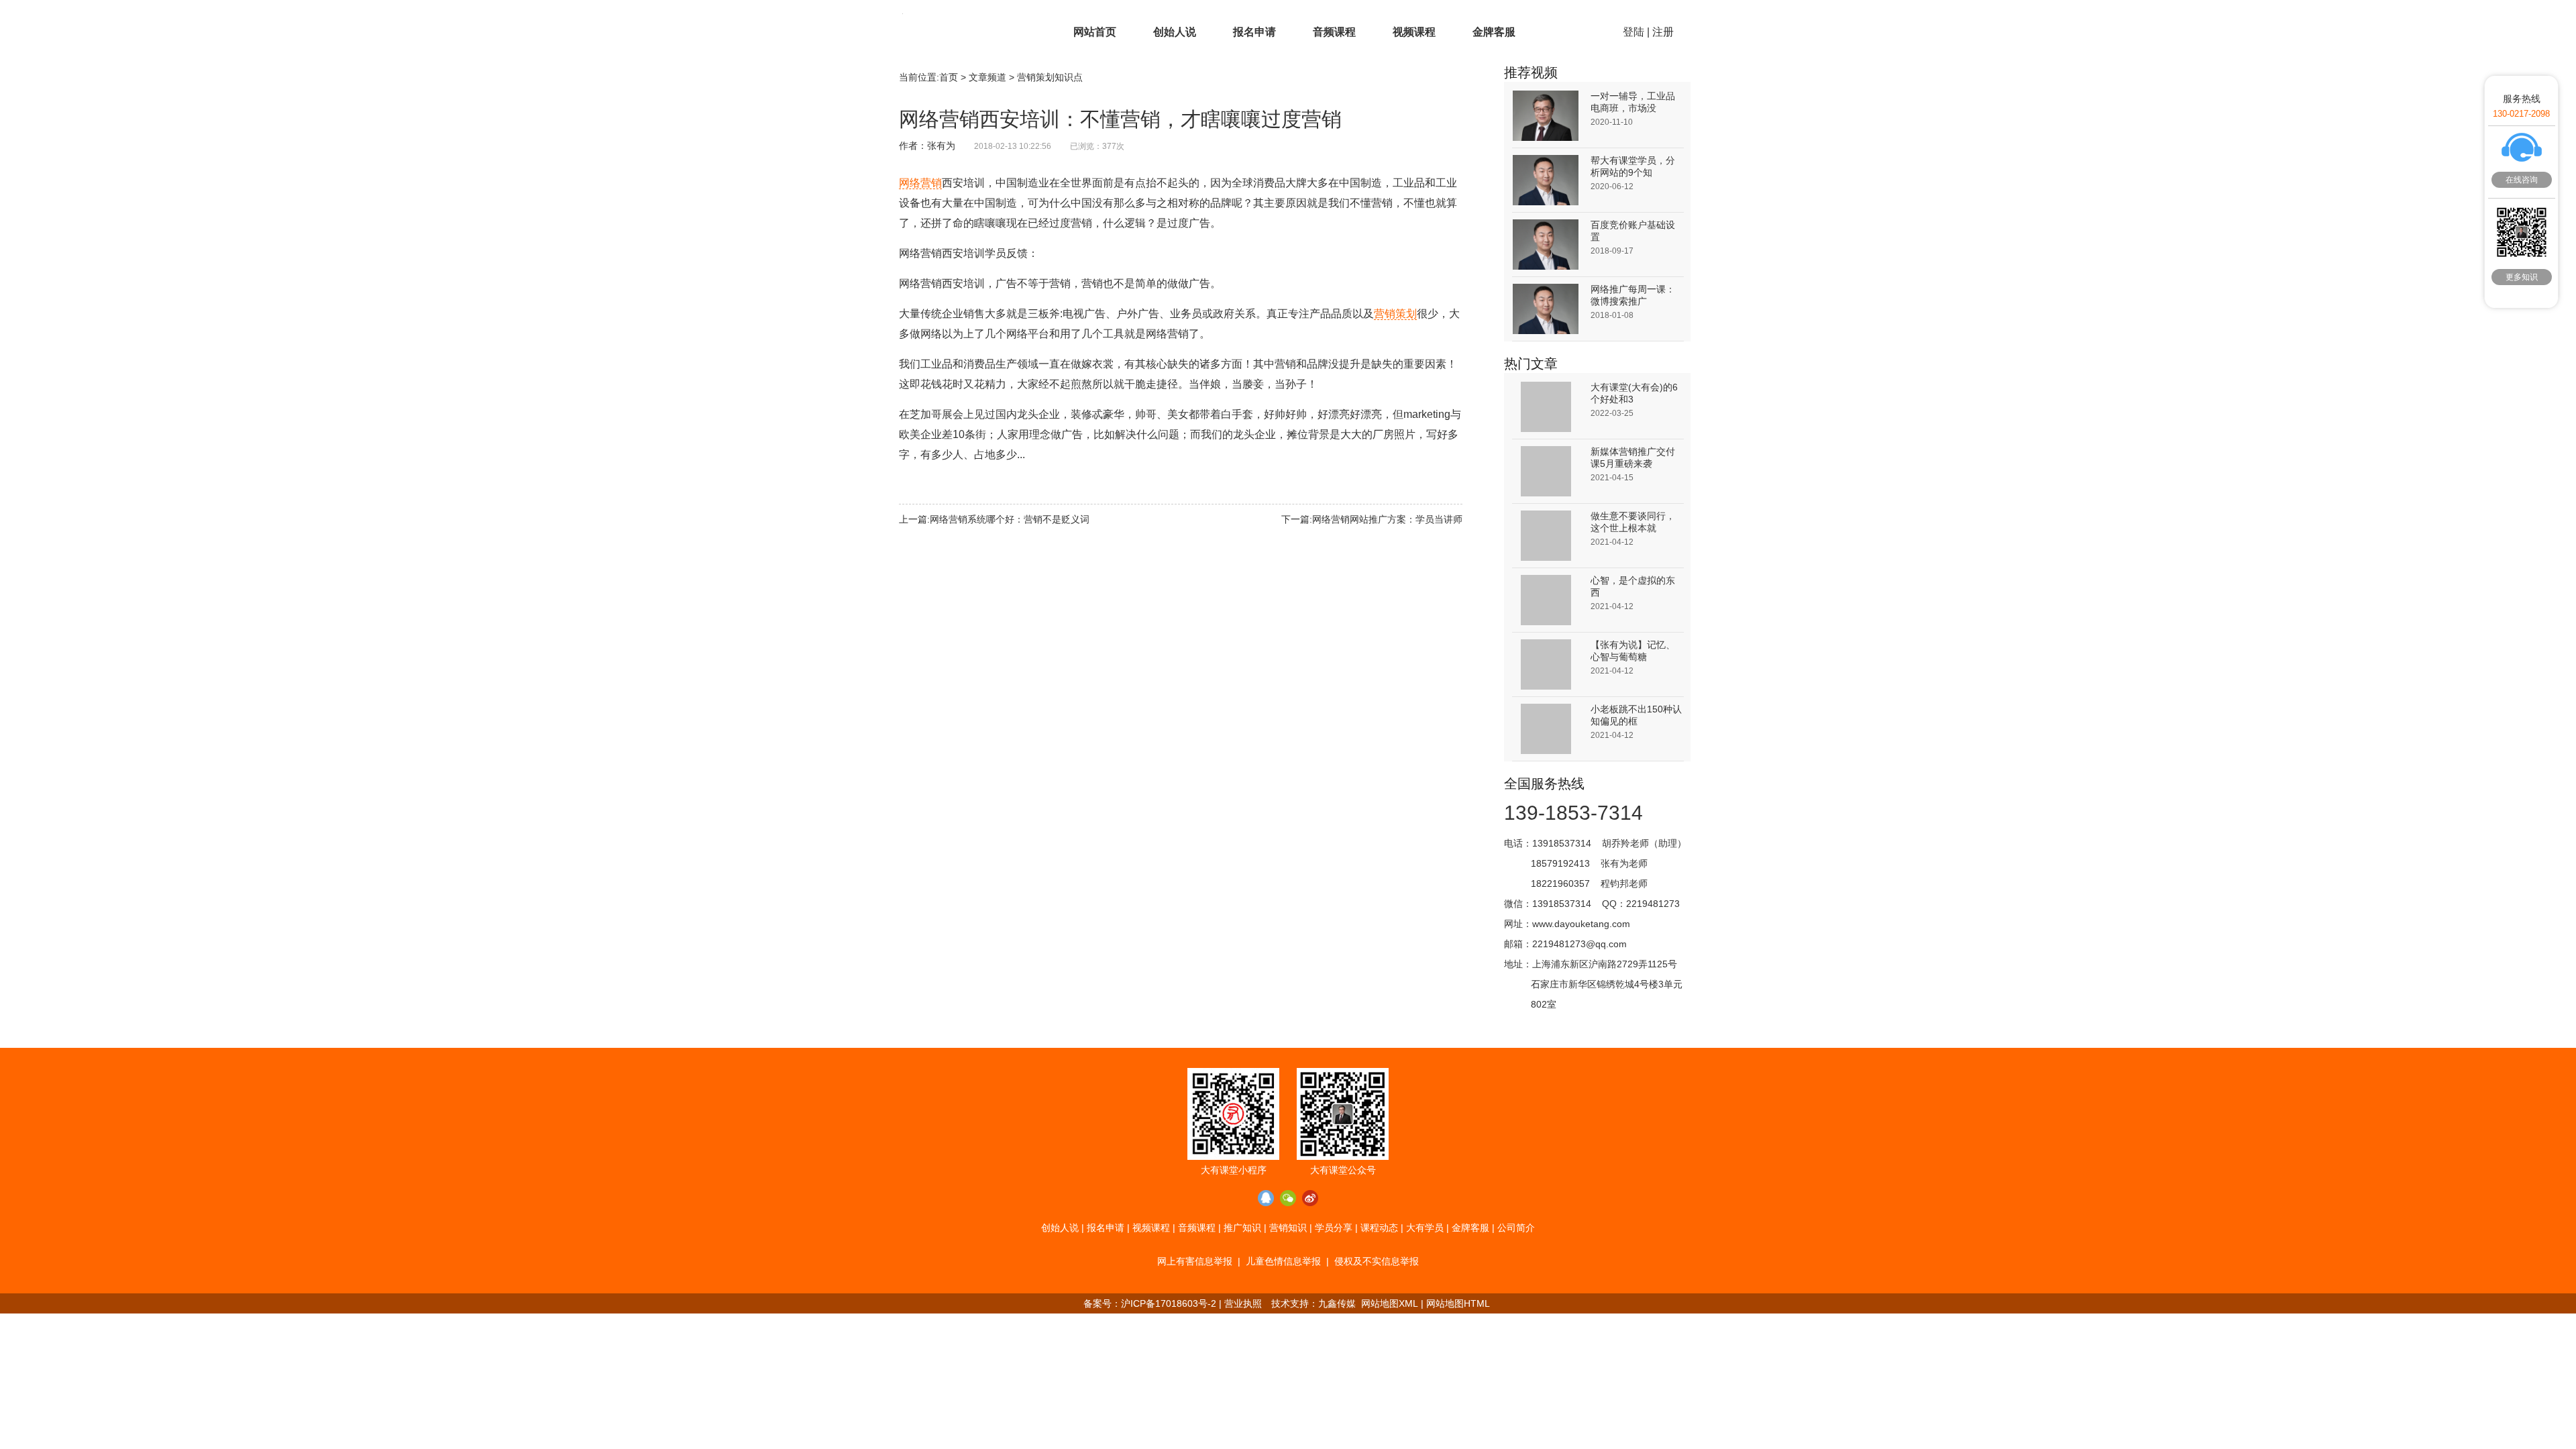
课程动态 (1379, 1228)
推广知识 (1242, 1228)
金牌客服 (1494, 32)
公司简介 (1516, 1228)
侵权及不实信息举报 (1377, 1261)
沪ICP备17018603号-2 (1169, 1303)
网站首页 (1095, 32)
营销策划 (1395, 314)
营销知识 (1288, 1228)
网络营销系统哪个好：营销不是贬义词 (1010, 519)
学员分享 (1334, 1228)
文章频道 (987, 77)
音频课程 (1334, 32)
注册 (1663, 32)
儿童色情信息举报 (1283, 1261)
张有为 (941, 146)
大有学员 (1425, 1228)
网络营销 (920, 183)
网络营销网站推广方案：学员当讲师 (1387, 519)
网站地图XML (1390, 1303)
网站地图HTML (1458, 1303)
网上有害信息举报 (1195, 1261)
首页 (949, 77)
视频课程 (1414, 32)
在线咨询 (2522, 180)
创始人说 (1175, 32)
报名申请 (1254, 32)
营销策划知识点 (1050, 77)
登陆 (1633, 32)
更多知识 (2522, 277)
